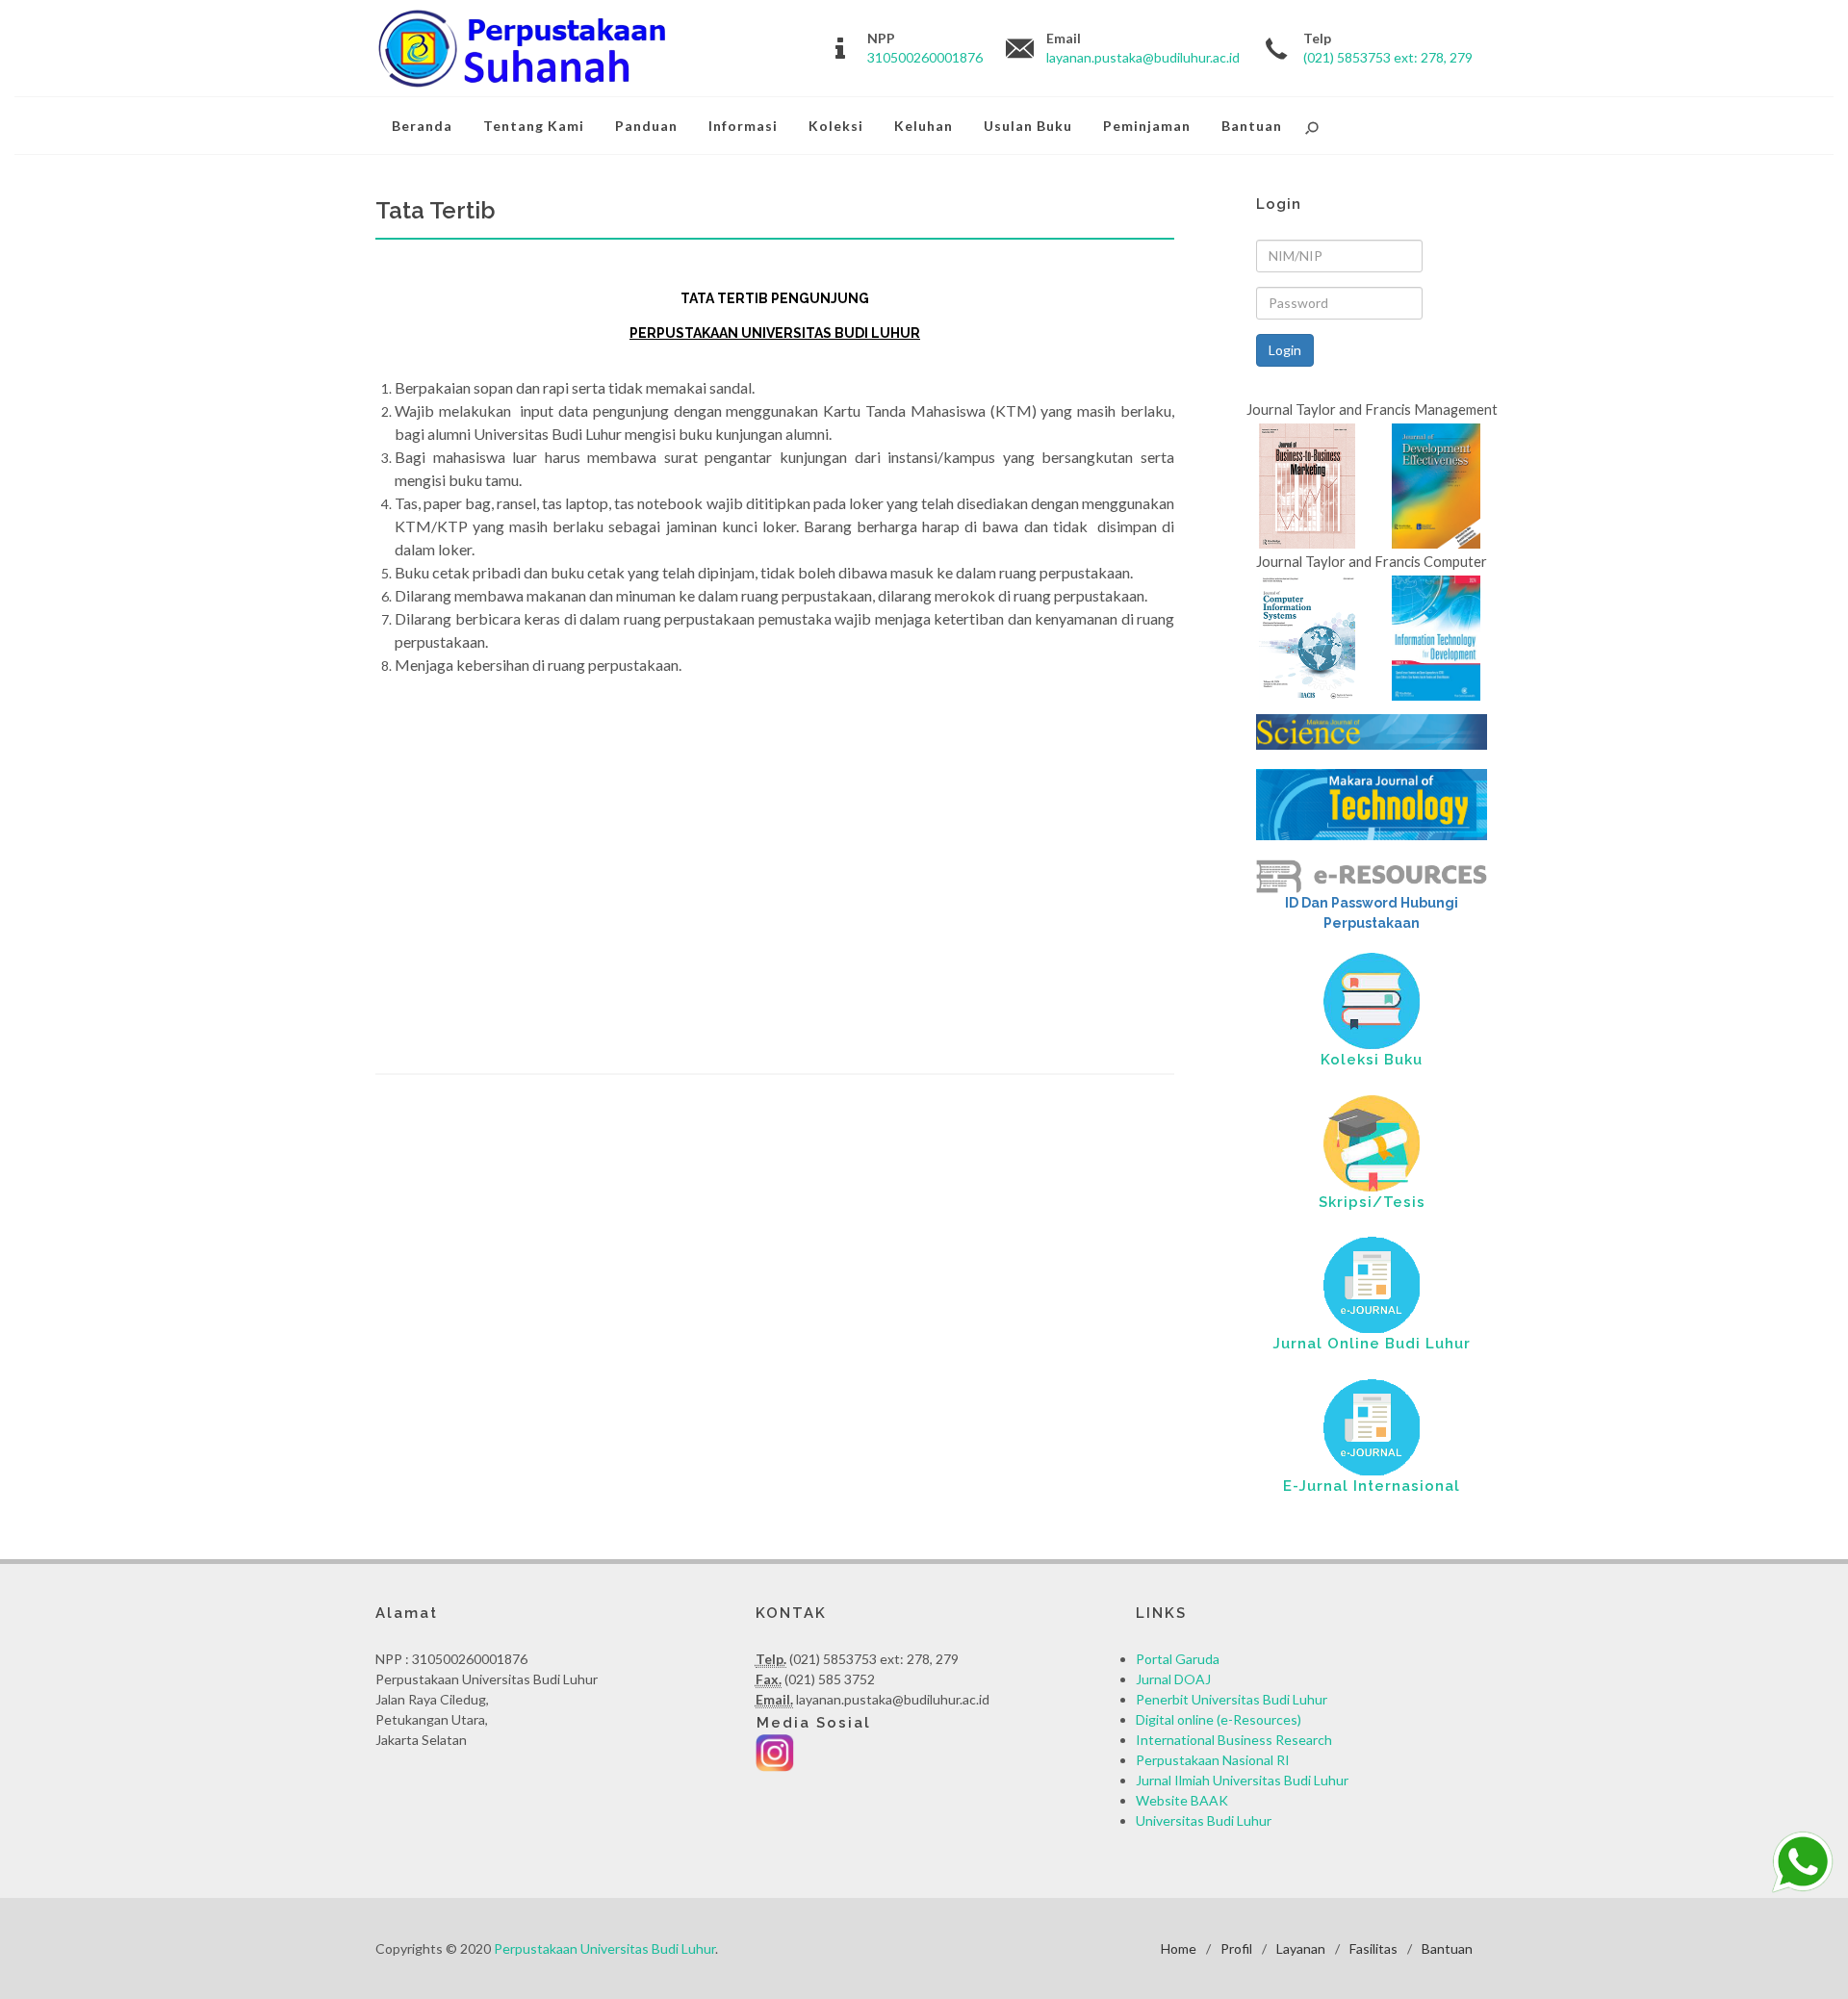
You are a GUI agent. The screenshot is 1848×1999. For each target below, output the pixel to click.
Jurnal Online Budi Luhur (1372, 1344)
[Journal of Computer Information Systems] (1307, 636)
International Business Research (1234, 1740)
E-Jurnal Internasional (1372, 1486)
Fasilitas (1373, 1948)
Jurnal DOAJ (1173, 1679)
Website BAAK (1182, 1800)
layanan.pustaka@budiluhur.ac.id (1143, 57)
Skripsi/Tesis (1372, 1202)
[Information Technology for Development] (1436, 636)
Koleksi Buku (1372, 1060)
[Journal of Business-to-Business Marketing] (1307, 484)
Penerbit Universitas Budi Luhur (1232, 1699)
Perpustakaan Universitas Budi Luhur (604, 1948)
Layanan (1301, 1948)
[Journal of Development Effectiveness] (1436, 484)
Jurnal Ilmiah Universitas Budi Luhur (1242, 1780)
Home (1179, 1948)
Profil (1236, 1948)
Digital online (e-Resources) (1219, 1719)
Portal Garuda (1178, 1659)
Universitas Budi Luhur (1204, 1820)
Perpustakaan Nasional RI (1213, 1760)
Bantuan (1447, 1948)
